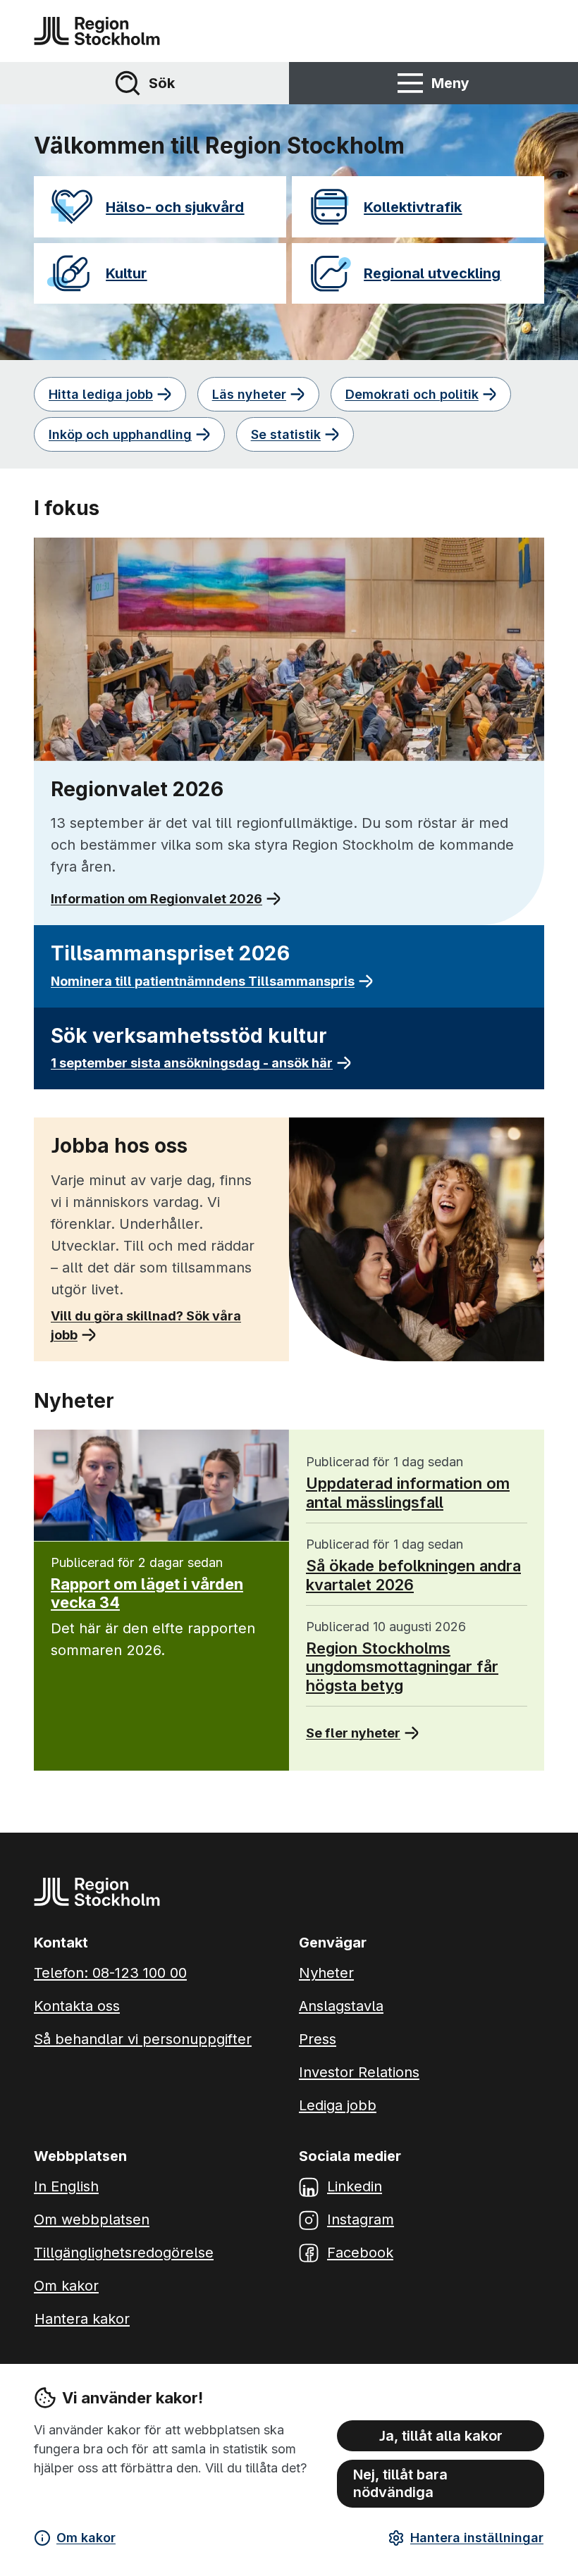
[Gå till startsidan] (97, 31)
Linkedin (355, 2186)
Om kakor (86, 2538)
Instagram (361, 2219)
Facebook (360, 2253)
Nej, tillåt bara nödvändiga (400, 2483)
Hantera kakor (82, 2319)
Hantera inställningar (477, 2538)
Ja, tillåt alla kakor (441, 2436)
